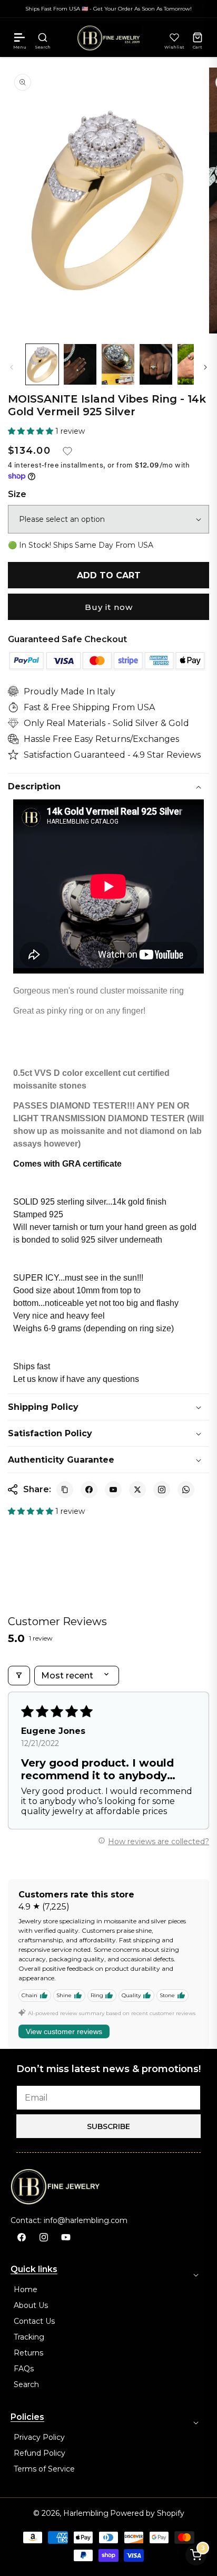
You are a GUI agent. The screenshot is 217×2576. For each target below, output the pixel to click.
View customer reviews (64, 2031)
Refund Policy (40, 2453)
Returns (28, 2353)
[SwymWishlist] (174, 37)
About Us (31, 2305)
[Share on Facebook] (89, 1490)
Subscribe (108, 2126)
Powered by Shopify (147, 2513)
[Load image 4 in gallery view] (156, 364)
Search (26, 2384)
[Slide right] (205, 367)
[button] (19, 37)
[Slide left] (12, 367)
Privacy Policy (39, 2437)
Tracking (29, 2337)
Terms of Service (44, 2469)
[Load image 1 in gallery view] (42, 364)
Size (17, 494)
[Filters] (19, 1676)
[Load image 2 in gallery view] (80, 364)
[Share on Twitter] (137, 1490)
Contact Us (34, 2321)
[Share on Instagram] (162, 1490)
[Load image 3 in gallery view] (118, 364)
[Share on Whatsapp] (186, 1490)
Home (26, 2289)
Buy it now (109, 607)
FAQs (24, 2369)
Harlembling (86, 2513)
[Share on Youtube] (113, 1490)
